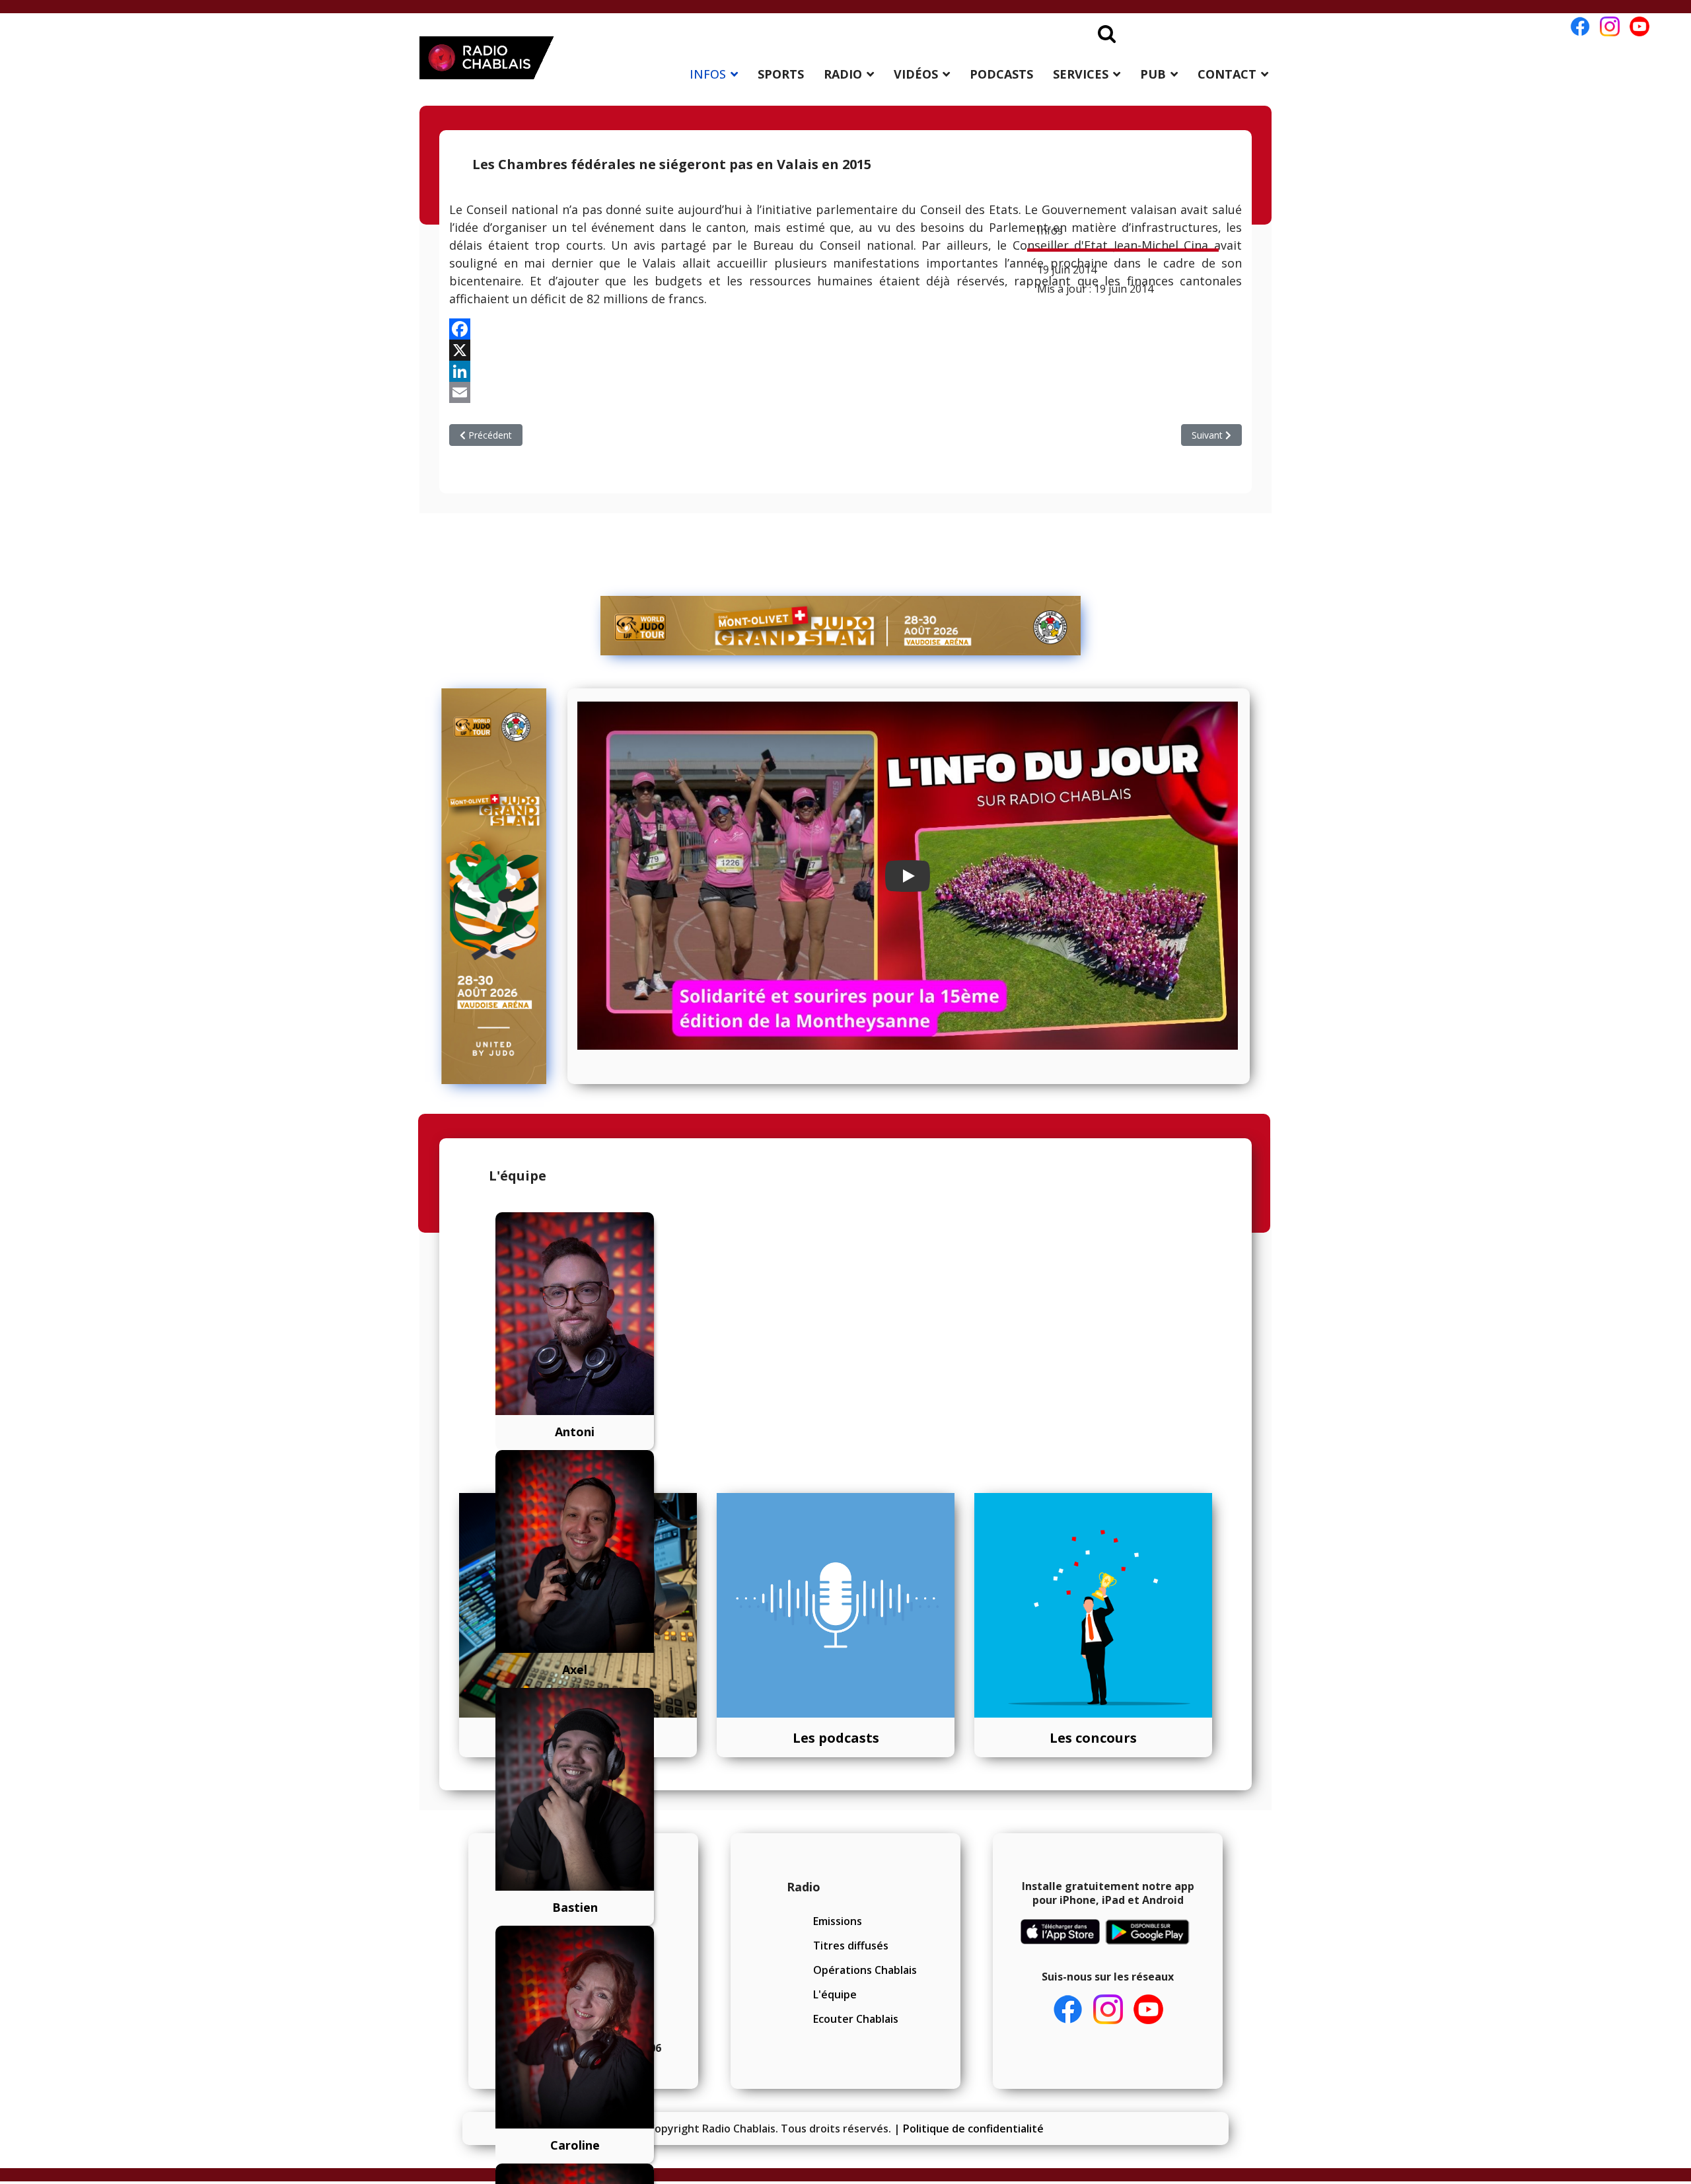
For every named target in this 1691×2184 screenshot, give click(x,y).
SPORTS (781, 74)
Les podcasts (836, 1738)
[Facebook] (845, 329)
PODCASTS (1001, 74)
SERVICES (1081, 74)
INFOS (708, 74)
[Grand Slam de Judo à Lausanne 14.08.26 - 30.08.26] (841, 626)
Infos (1050, 231)
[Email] (845, 392)
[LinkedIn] (845, 371)
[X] (845, 350)
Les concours (1093, 1738)
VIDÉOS (916, 74)
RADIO (843, 74)
